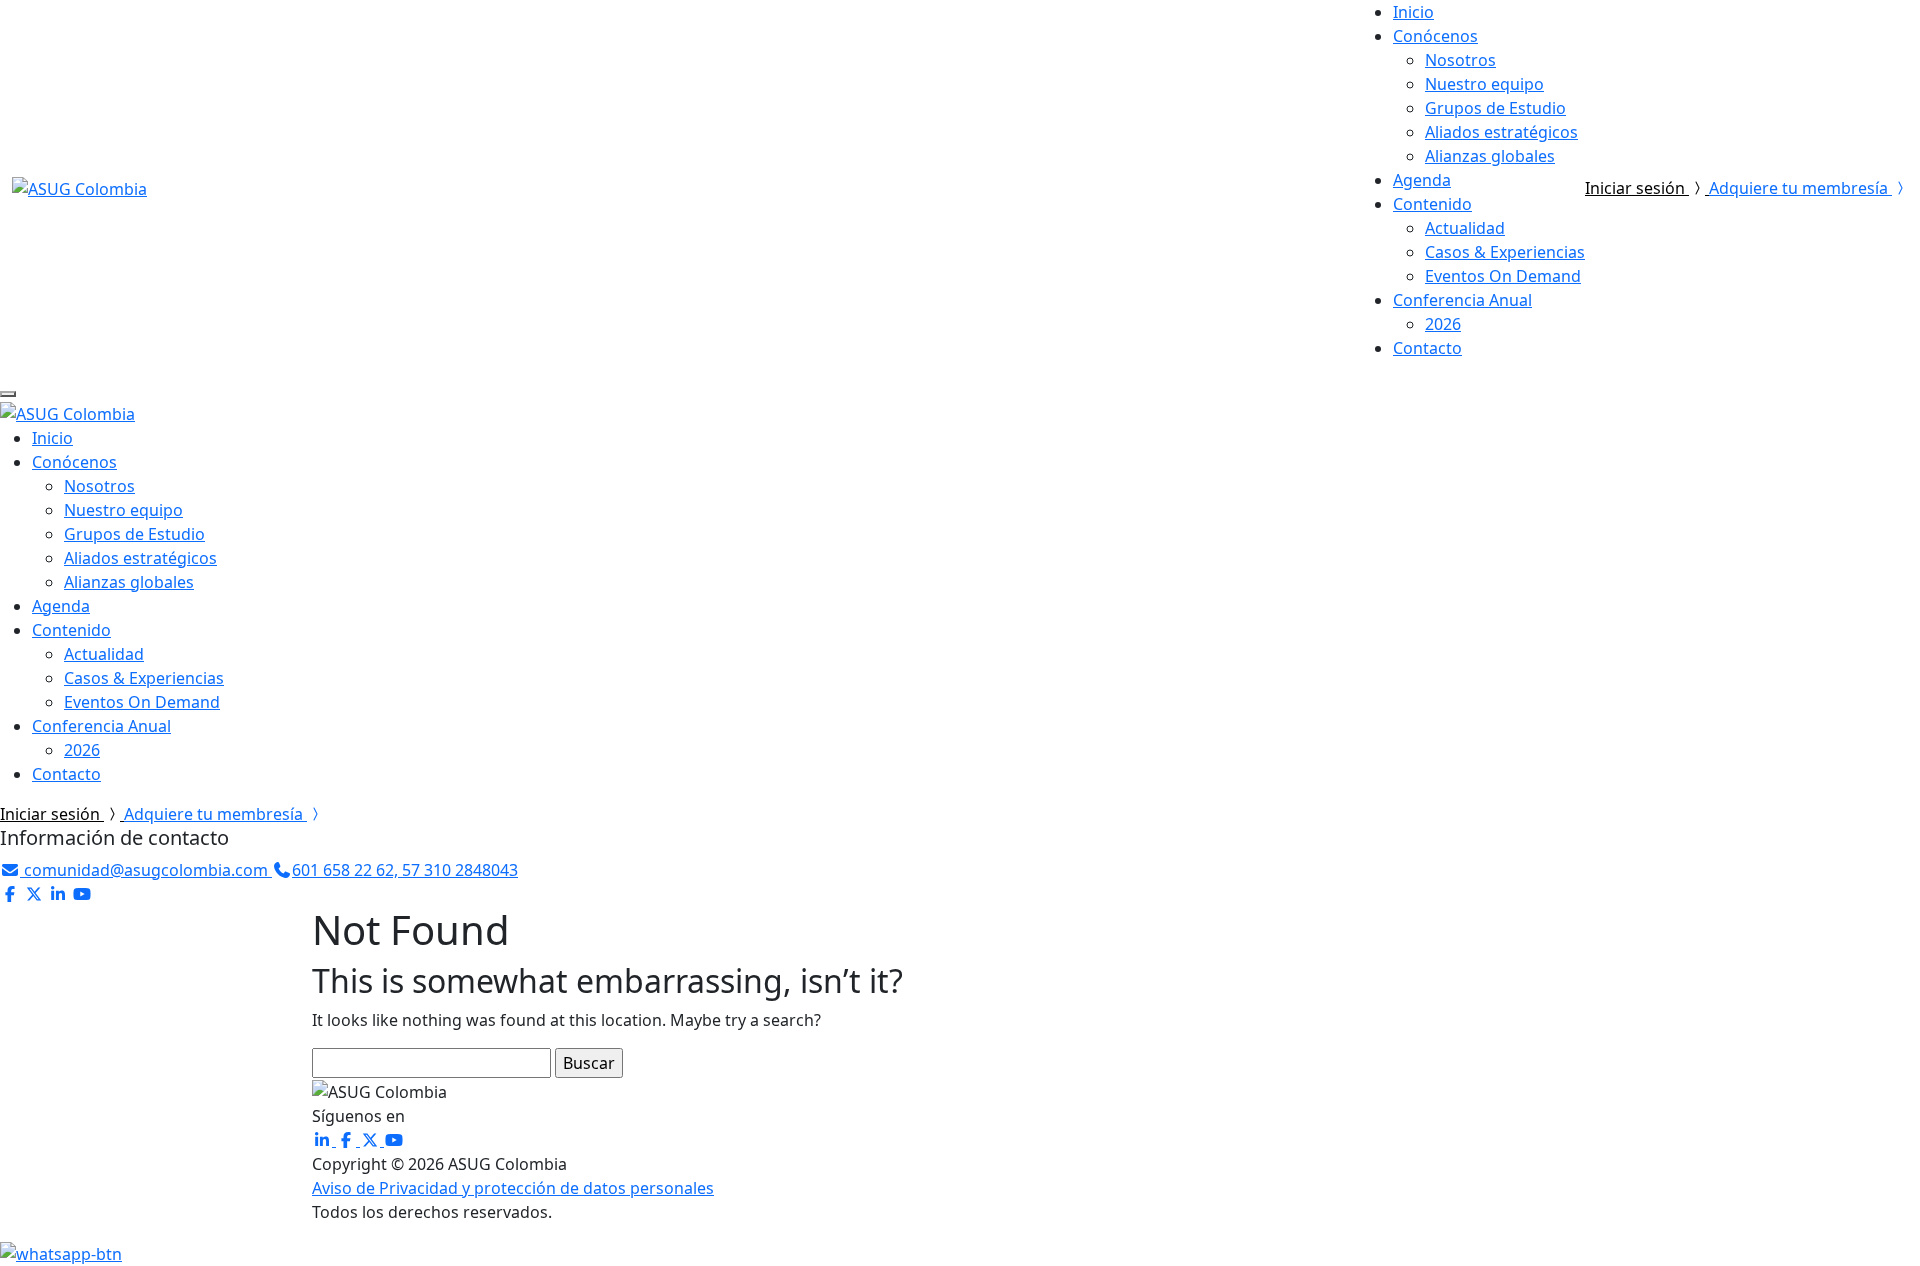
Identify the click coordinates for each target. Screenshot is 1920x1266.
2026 (1443, 324)
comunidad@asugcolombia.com (146, 870)
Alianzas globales (1490, 156)
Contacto (1427, 348)
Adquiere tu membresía (1800, 188)
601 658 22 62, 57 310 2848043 (405, 870)
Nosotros (1460, 60)
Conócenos (1435, 36)
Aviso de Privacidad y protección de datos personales (513, 1188)
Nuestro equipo (1484, 84)
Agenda (1422, 180)
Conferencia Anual (1462, 300)
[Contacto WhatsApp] (61, 1252)
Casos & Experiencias (1505, 252)
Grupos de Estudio (1495, 108)
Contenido (1432, 204)
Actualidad (1465, 228)
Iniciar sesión (1637, 188)
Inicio (1413, 12)
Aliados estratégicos (1501, 132)
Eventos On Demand (1503, 276)
